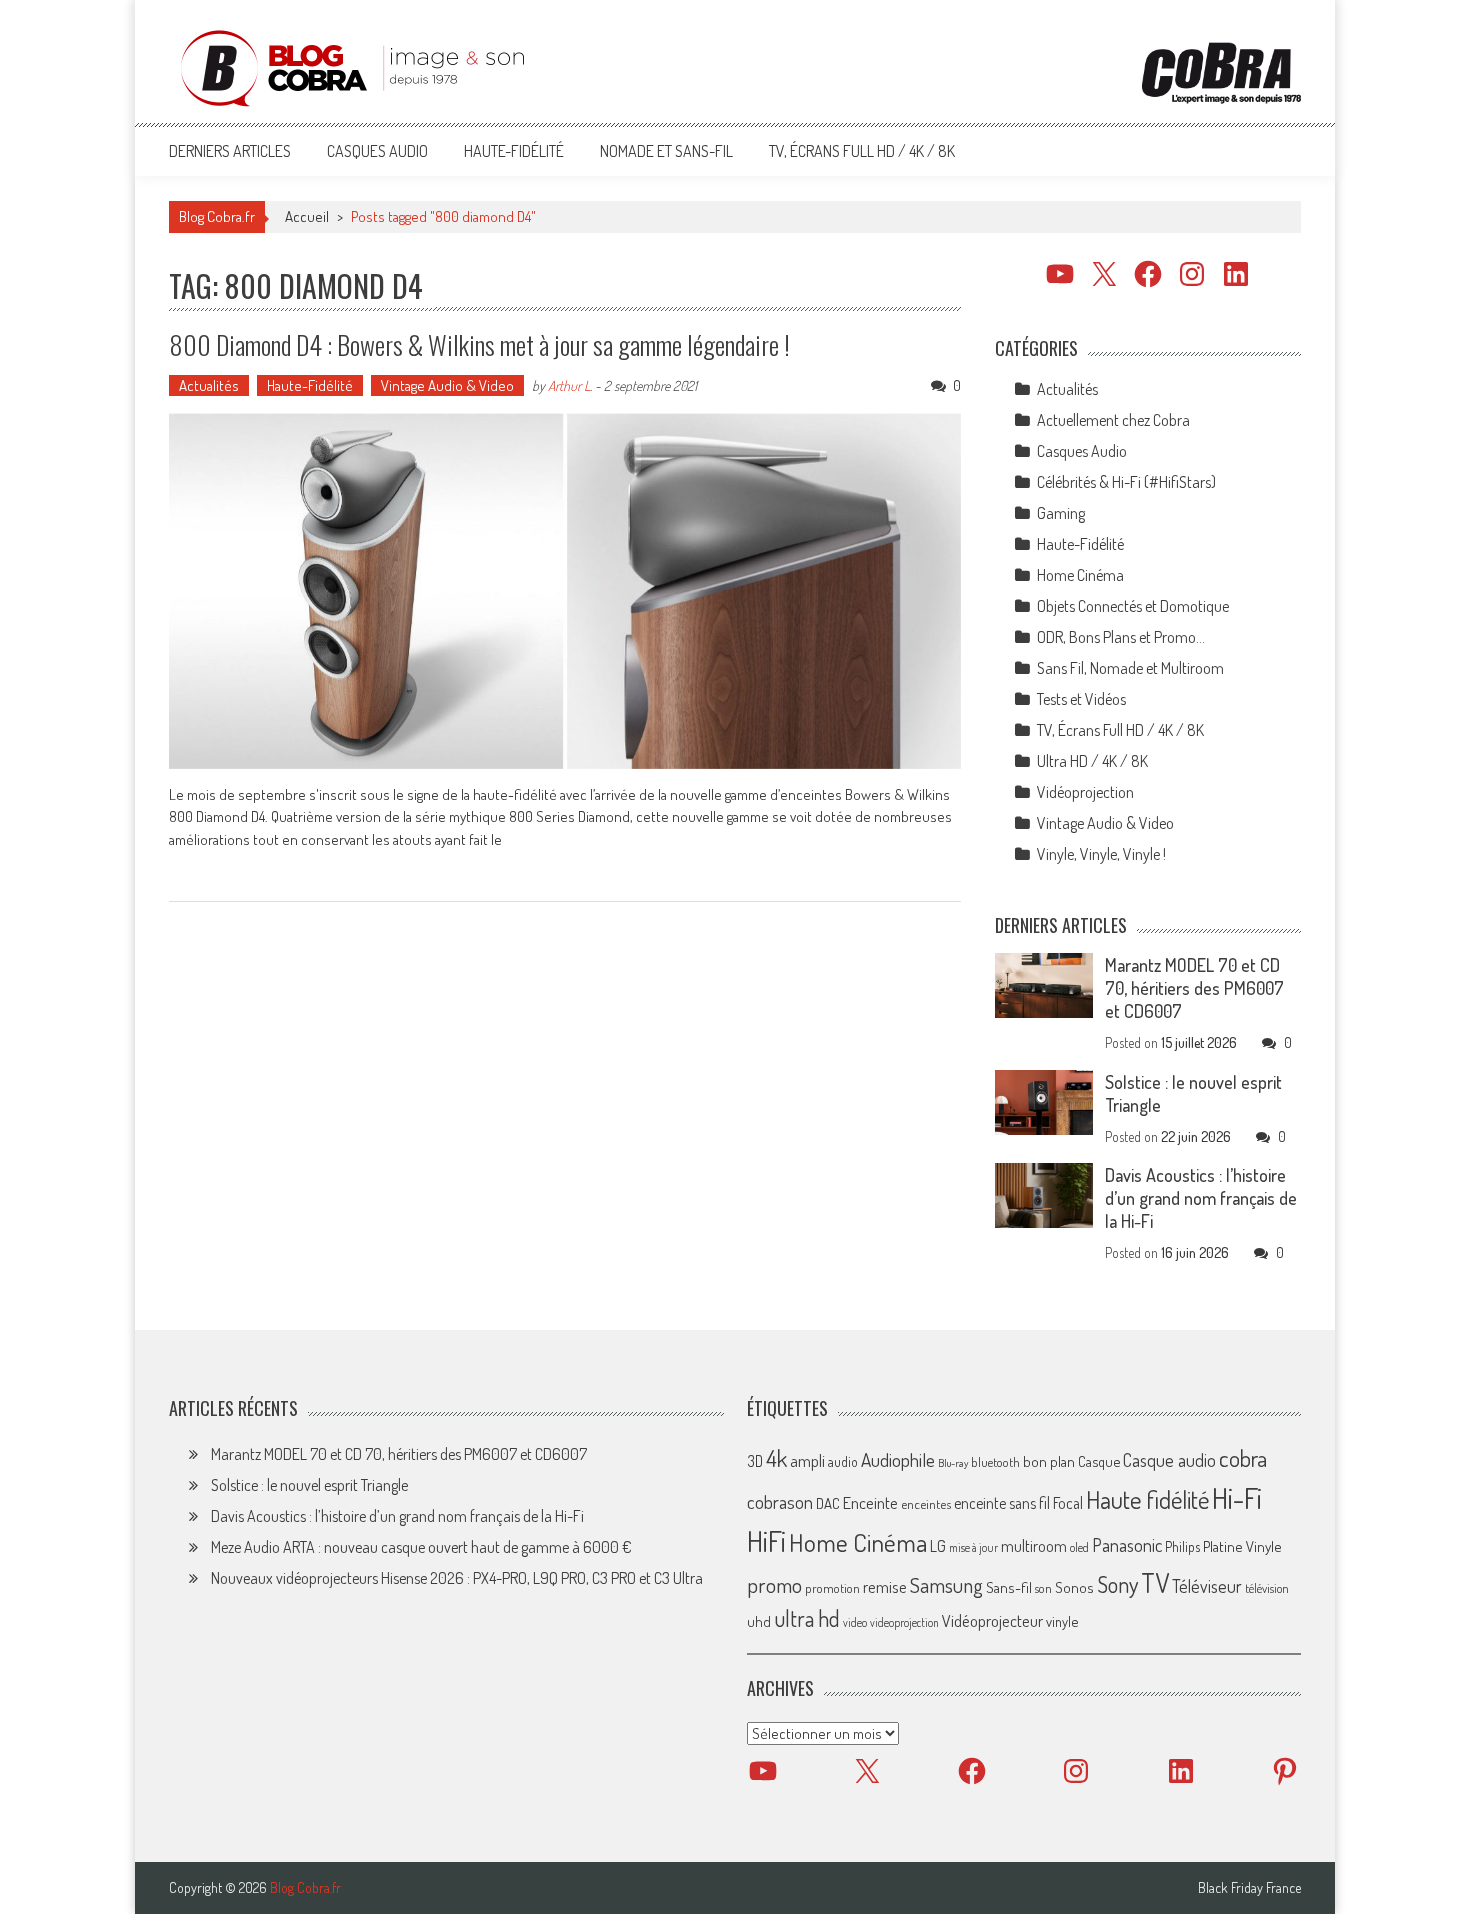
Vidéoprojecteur (992, 1620)
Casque (1099, 1461)
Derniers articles (230, 151)
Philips (1182, 1546)
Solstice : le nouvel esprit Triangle (309, 1485)
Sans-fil (1009, 1587)
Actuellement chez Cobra (1113, 420)
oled (1079, 1547)
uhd (759, 1621)
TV (1155, 1582)
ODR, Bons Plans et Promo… (1121, 637)
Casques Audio (377, 151)
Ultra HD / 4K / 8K (1092, 761)
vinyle (1062, 1621)
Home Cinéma (1080, 575)
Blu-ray (953, 1463)
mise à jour (973, 1547)
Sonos (1074, 1587)
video (855, 1622)
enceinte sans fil (1002, 1503)
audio (843, 1461)
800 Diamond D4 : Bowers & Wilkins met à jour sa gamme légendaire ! (479, 344)
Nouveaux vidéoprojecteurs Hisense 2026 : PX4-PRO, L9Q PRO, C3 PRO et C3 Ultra (457, 1578)
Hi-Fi (1237, 1497)
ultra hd (807, 1618)
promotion (832, 1588)
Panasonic (1127, 1544)
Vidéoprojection (1085, 792)
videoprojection (904, 1622)
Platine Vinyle (1242, 1546)
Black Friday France (1249, 1888)
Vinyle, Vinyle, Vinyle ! (1101, 854)
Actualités (209, 385)
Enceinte (870, 1502)
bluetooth (995, 1462)
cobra (1243, 1458)
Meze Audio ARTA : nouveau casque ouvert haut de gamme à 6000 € (421, 1547)
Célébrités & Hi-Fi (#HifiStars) (1126, 482)
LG (938, 1546)
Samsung (946, 1585)
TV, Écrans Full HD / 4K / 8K (862, 151)
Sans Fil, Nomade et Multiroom (1130, 668)
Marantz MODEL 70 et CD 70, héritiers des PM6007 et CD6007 (1194, 988)
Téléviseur (1207, 1586)
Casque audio (1169, 1460)
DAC (828, 1503)
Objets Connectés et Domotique (1133, 606)
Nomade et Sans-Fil (666, 151)
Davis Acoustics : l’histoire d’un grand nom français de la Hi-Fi (1201, 1198)
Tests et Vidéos (1081, 699)
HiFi (766, 1541)
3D (755, 1461)
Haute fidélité (1147, 1499)
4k (776, 1458)
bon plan (1049, 1461)
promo (774, 1584)
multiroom (1034, 1546)
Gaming (1061, 513)
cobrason (780, 1501)
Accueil (307, 216)
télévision (1267, 1588)
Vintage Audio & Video (447, 385)
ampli (807, 1460)
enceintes (926, 1503)
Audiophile (898, 1459)
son (1043, 1588)
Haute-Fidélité (514, 151)
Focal (1068, 1503)
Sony (1117, 1584)
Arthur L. (570, 385)
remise (885, 1586)
